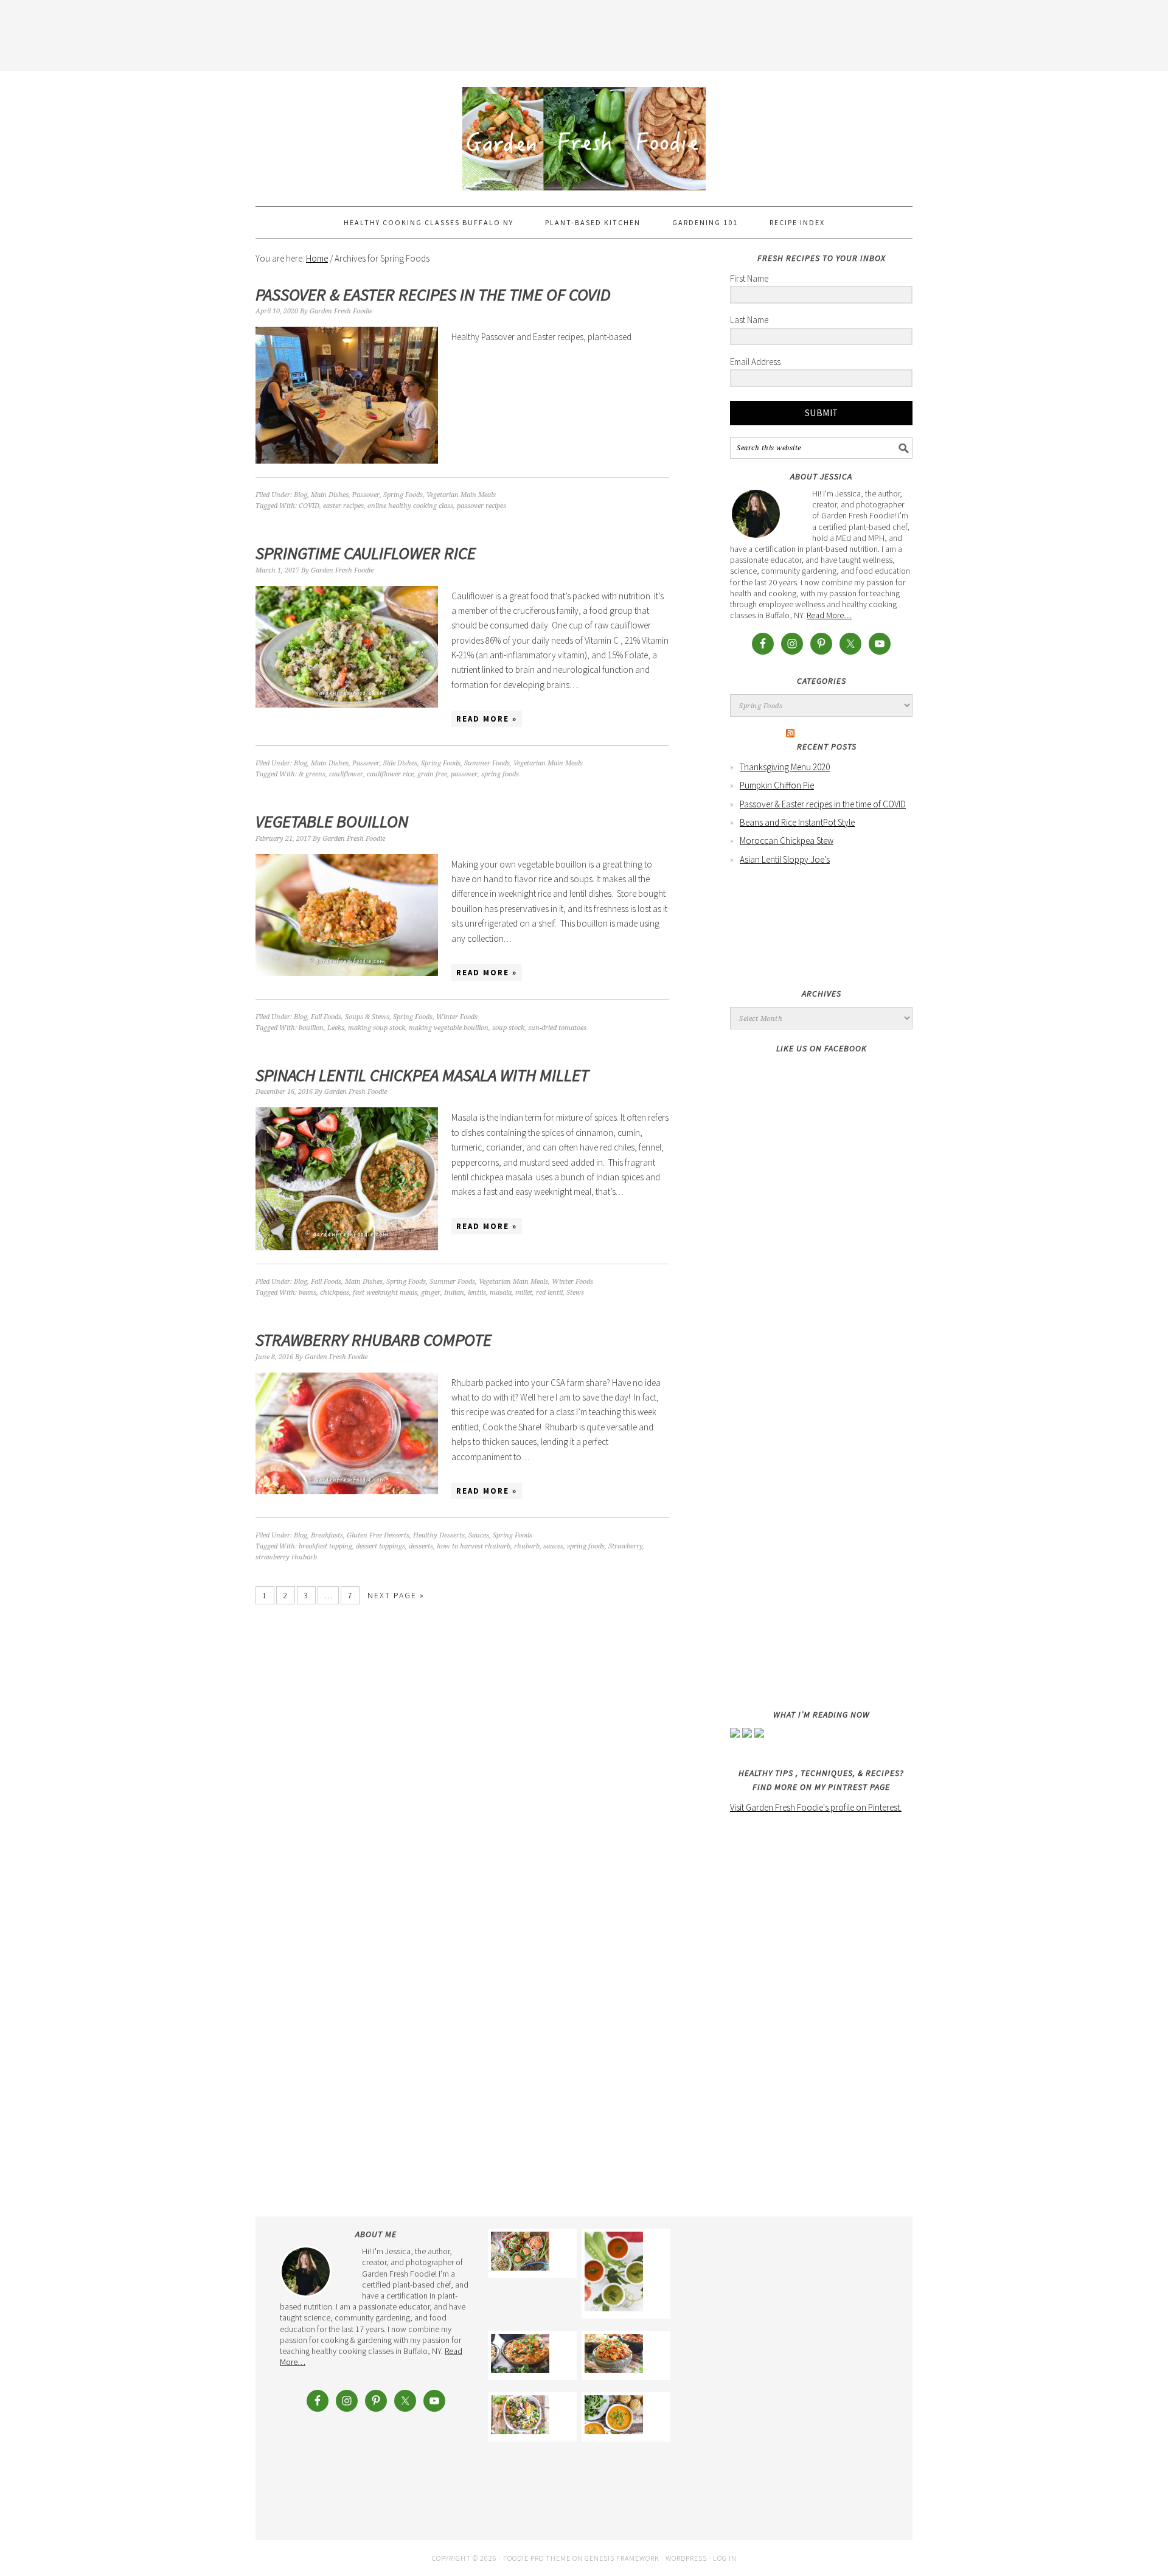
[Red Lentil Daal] (520, 2355)
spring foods (500, 774)
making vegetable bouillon (449, 1028)
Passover (366, 495)
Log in (725, 2558)
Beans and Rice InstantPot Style (797, 822)
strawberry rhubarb (286, 1557)
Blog (301, 495)
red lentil (549, 1293)
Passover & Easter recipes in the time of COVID (433, 294)
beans (308, 1293)
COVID (309, 506)
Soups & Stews (367, 1017)
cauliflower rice (390, 774)
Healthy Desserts (439, 1535)
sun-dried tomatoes (557, 1028)
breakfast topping (325, 1546)
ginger (431, 1293)
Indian (454, 1293)
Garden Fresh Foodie (584, 133)
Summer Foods (487, 763)
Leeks (336, 1028)
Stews (575, 1293)
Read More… (829, 615)
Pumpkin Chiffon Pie (777, 785)
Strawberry (625, 1546)
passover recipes (481, 506)
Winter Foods (457, 1017)
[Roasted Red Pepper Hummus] (520, 2253)
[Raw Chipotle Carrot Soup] (614, 2274)
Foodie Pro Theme (537, 2558)
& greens (312, 774)
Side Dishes (400, 763)
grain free (432, 774)
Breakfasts (327, 1535)
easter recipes (343, 506)
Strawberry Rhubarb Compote (374, 1340)
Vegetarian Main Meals (461, 495)
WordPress (686, 2558)
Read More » (487, 719)
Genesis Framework (622, 2558)
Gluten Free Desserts (378, 1535)
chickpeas (335, 1293)
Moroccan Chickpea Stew (787, 841)
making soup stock (377, 1028)
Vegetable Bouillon (332, 821)
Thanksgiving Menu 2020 (785, 767)
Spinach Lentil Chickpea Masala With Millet (422, 1075)
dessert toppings (381, 1546)
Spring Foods (403, 495)
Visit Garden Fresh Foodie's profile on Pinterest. (816, 1807)
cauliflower (346, 774)
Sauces (479, 1535)
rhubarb (527, 1546)
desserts (421, 1546)
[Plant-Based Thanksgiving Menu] (614, 2417)
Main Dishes (330, 495)
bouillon (311, 1028)
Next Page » (396, 1595)
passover (464, 774)
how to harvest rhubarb (474, 1546)
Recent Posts (827, 747)
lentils (477, 1293)
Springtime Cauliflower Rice (366, 553)
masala (501, 1293)
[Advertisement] (584, 33)
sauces (553, 1546)
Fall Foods (326, 1017)
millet (524, 1293)
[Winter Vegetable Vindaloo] (614, 2355)
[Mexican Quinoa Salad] (520, 2417)
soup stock (508, 1028)
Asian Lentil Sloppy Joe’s (785, 859)
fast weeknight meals (385, 1293)
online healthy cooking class (410, 506)
